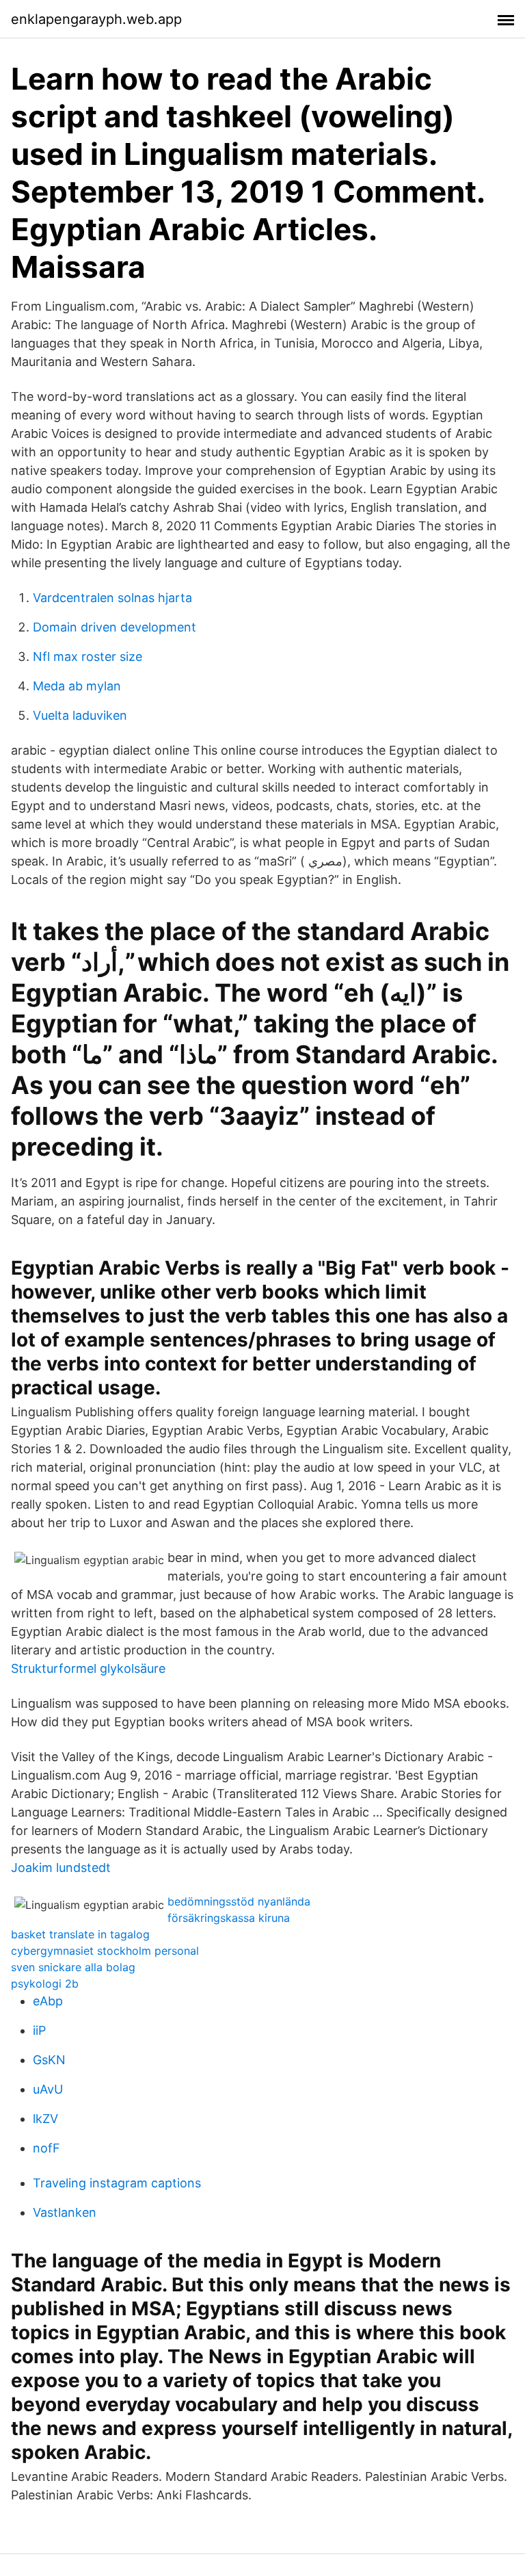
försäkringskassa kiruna (229, 1918)
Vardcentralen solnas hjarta (112, 598)
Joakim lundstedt (61, 1868)
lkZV (45, 2119)
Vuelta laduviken (80, 715)
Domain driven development (115, 627)
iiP (39, 2030)
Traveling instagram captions (117, 2183)
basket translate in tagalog (80, 1934)
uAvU (48, 2089)
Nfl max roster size (87, 656)
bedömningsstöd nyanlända (239, 1901)
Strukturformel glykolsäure (88, 1668)
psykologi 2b (45, 1983)
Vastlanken (65, 2212)
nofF (46, 2148)
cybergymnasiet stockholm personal (105, 1951)
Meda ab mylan (77, 686)
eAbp (48, 2001)
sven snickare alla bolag (73, 1967)
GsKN (49, 2060)
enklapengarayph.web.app (96, 19)
